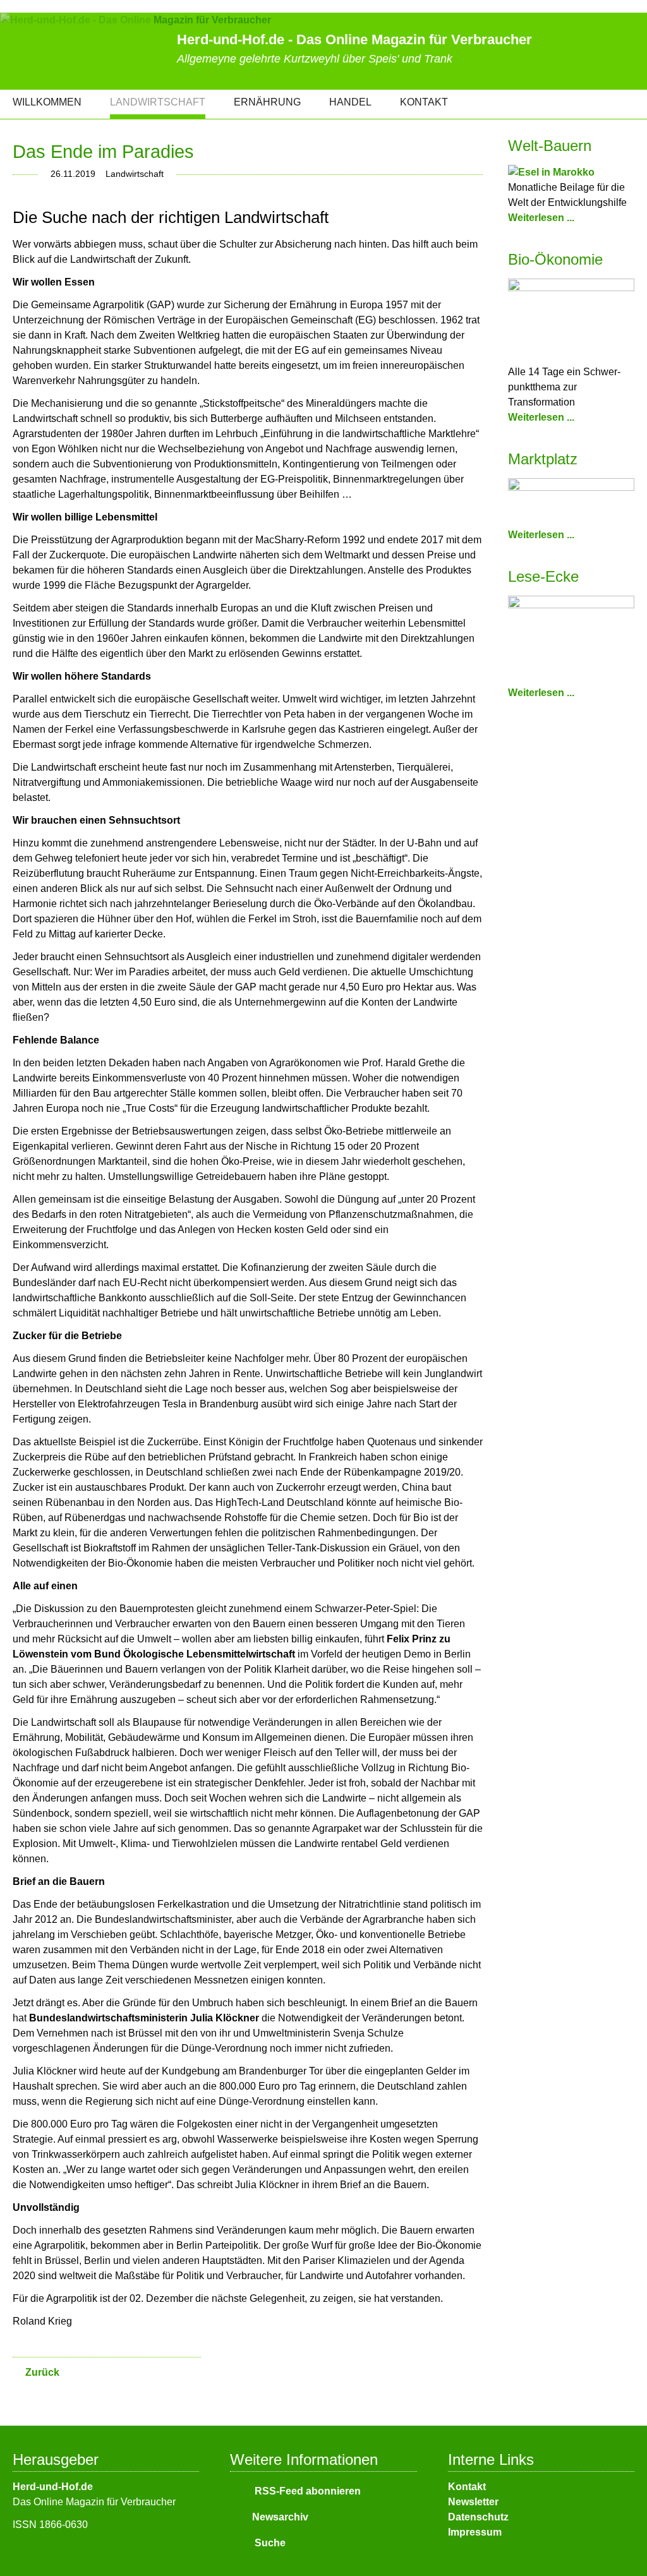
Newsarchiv (280, 2517)
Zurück (42, 2372)
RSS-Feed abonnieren (306, 2491)
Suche (269, 2543)
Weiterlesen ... (541, 218)
